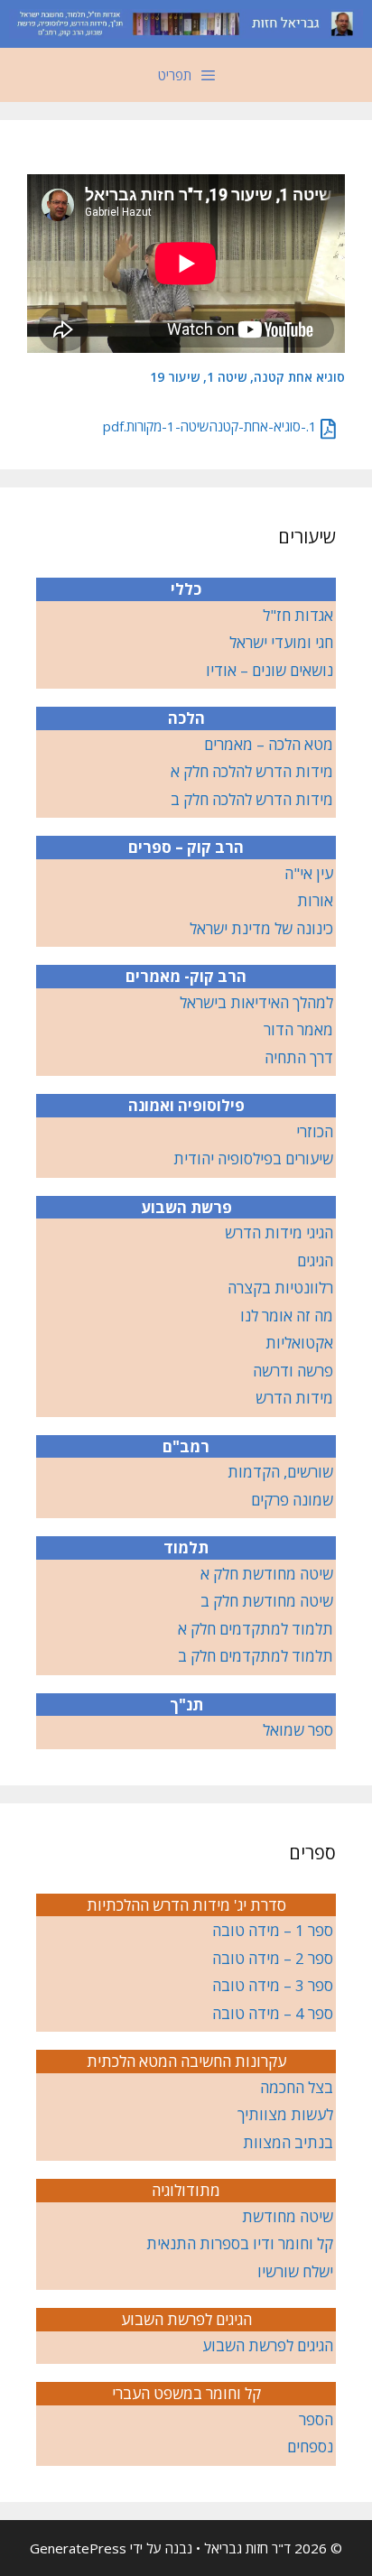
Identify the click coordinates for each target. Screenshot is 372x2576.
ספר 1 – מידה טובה (273, 1930)
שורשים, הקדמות (280, 1472)
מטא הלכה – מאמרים (269, 744)
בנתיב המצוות (288, 2142)
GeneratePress (78, 2548)
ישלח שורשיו (295, 2271)
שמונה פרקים (292, 1500)
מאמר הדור (298, 1029)
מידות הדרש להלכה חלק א (252, 771)
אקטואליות (299, 1343)
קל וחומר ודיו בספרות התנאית (240, 2243)
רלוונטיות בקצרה (280, 1288)
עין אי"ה (309, 873)
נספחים (310, 2446)
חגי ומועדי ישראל (281, 642)
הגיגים (315, 1260)
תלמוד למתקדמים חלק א (256, 1629)
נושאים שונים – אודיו (270, 670)
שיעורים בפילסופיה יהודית (253, 1158)
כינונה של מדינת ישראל (261, 928)
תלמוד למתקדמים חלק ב (256, 1656)
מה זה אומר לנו (287, 1316)
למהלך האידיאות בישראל (256, 1002)
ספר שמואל (298, 1730)
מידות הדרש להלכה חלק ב (252, 799)
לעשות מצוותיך (285, 2114)
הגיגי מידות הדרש (279, 1232)
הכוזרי (315, 1131)
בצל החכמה (297, 2087)
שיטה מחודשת (288, 2216)
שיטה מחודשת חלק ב (267, 1601)
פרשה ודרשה (293, 1371)
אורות (315, 900)
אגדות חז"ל (298, 615)
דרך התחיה (299, 1057)
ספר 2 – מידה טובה (273, 1958)
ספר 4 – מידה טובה (273, 2013)
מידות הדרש (294, 1398)
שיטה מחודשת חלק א (267, 1574)
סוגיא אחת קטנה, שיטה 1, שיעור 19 (247, 377)
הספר (316, 2419)
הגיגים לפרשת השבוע (268, 2345)
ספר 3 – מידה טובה (273, 1985)
